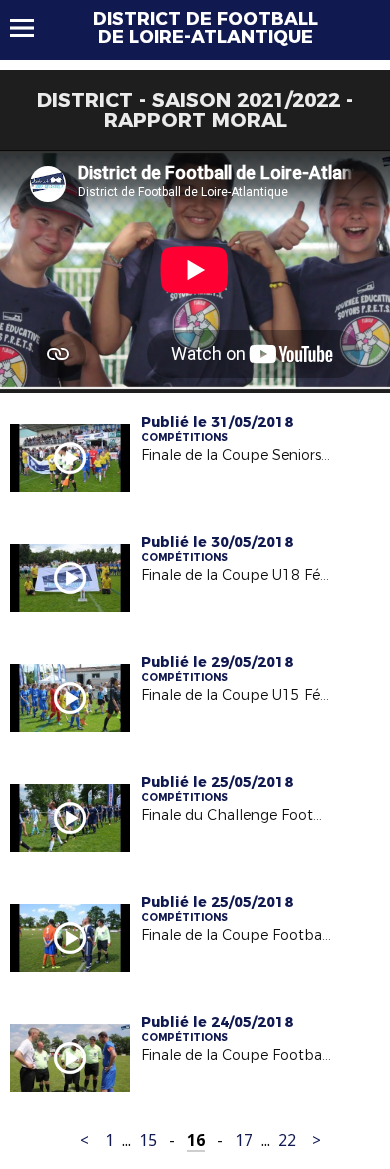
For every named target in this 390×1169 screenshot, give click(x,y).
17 (244, 1140)
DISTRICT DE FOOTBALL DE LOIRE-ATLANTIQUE (205, 28)
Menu (31, 28)
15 (148, 1140)
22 (287, 1140)
